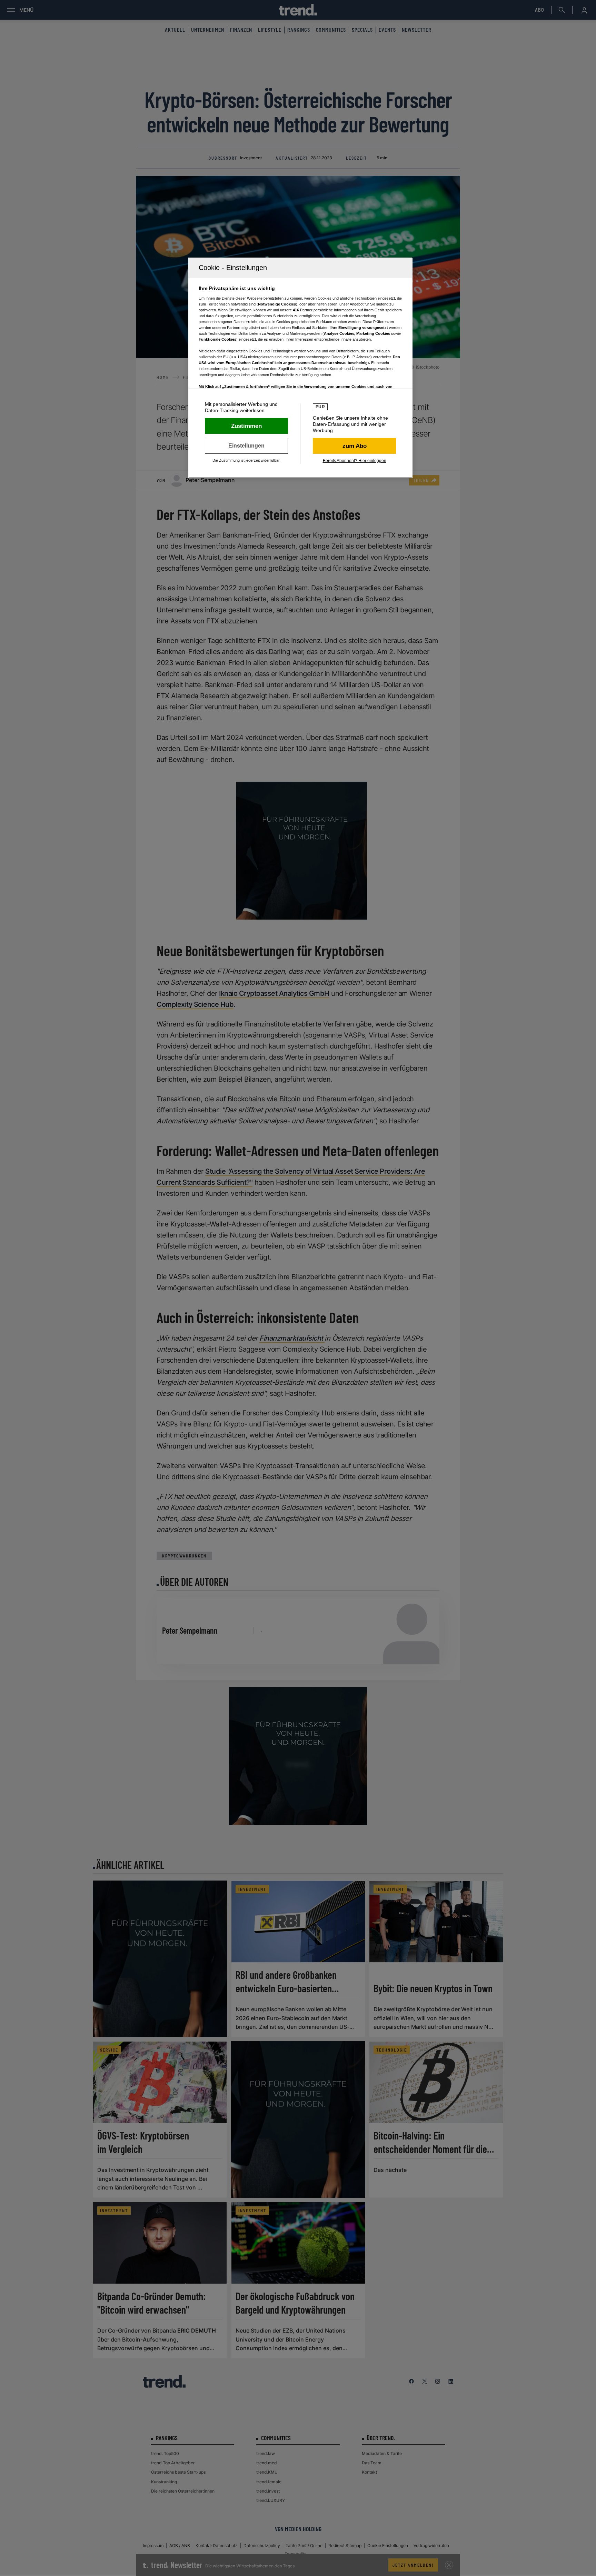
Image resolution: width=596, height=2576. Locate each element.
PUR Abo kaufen (354, 446)
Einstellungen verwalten (246, 446)
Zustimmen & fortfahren (246, 426)
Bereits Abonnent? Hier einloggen (355, 461)
